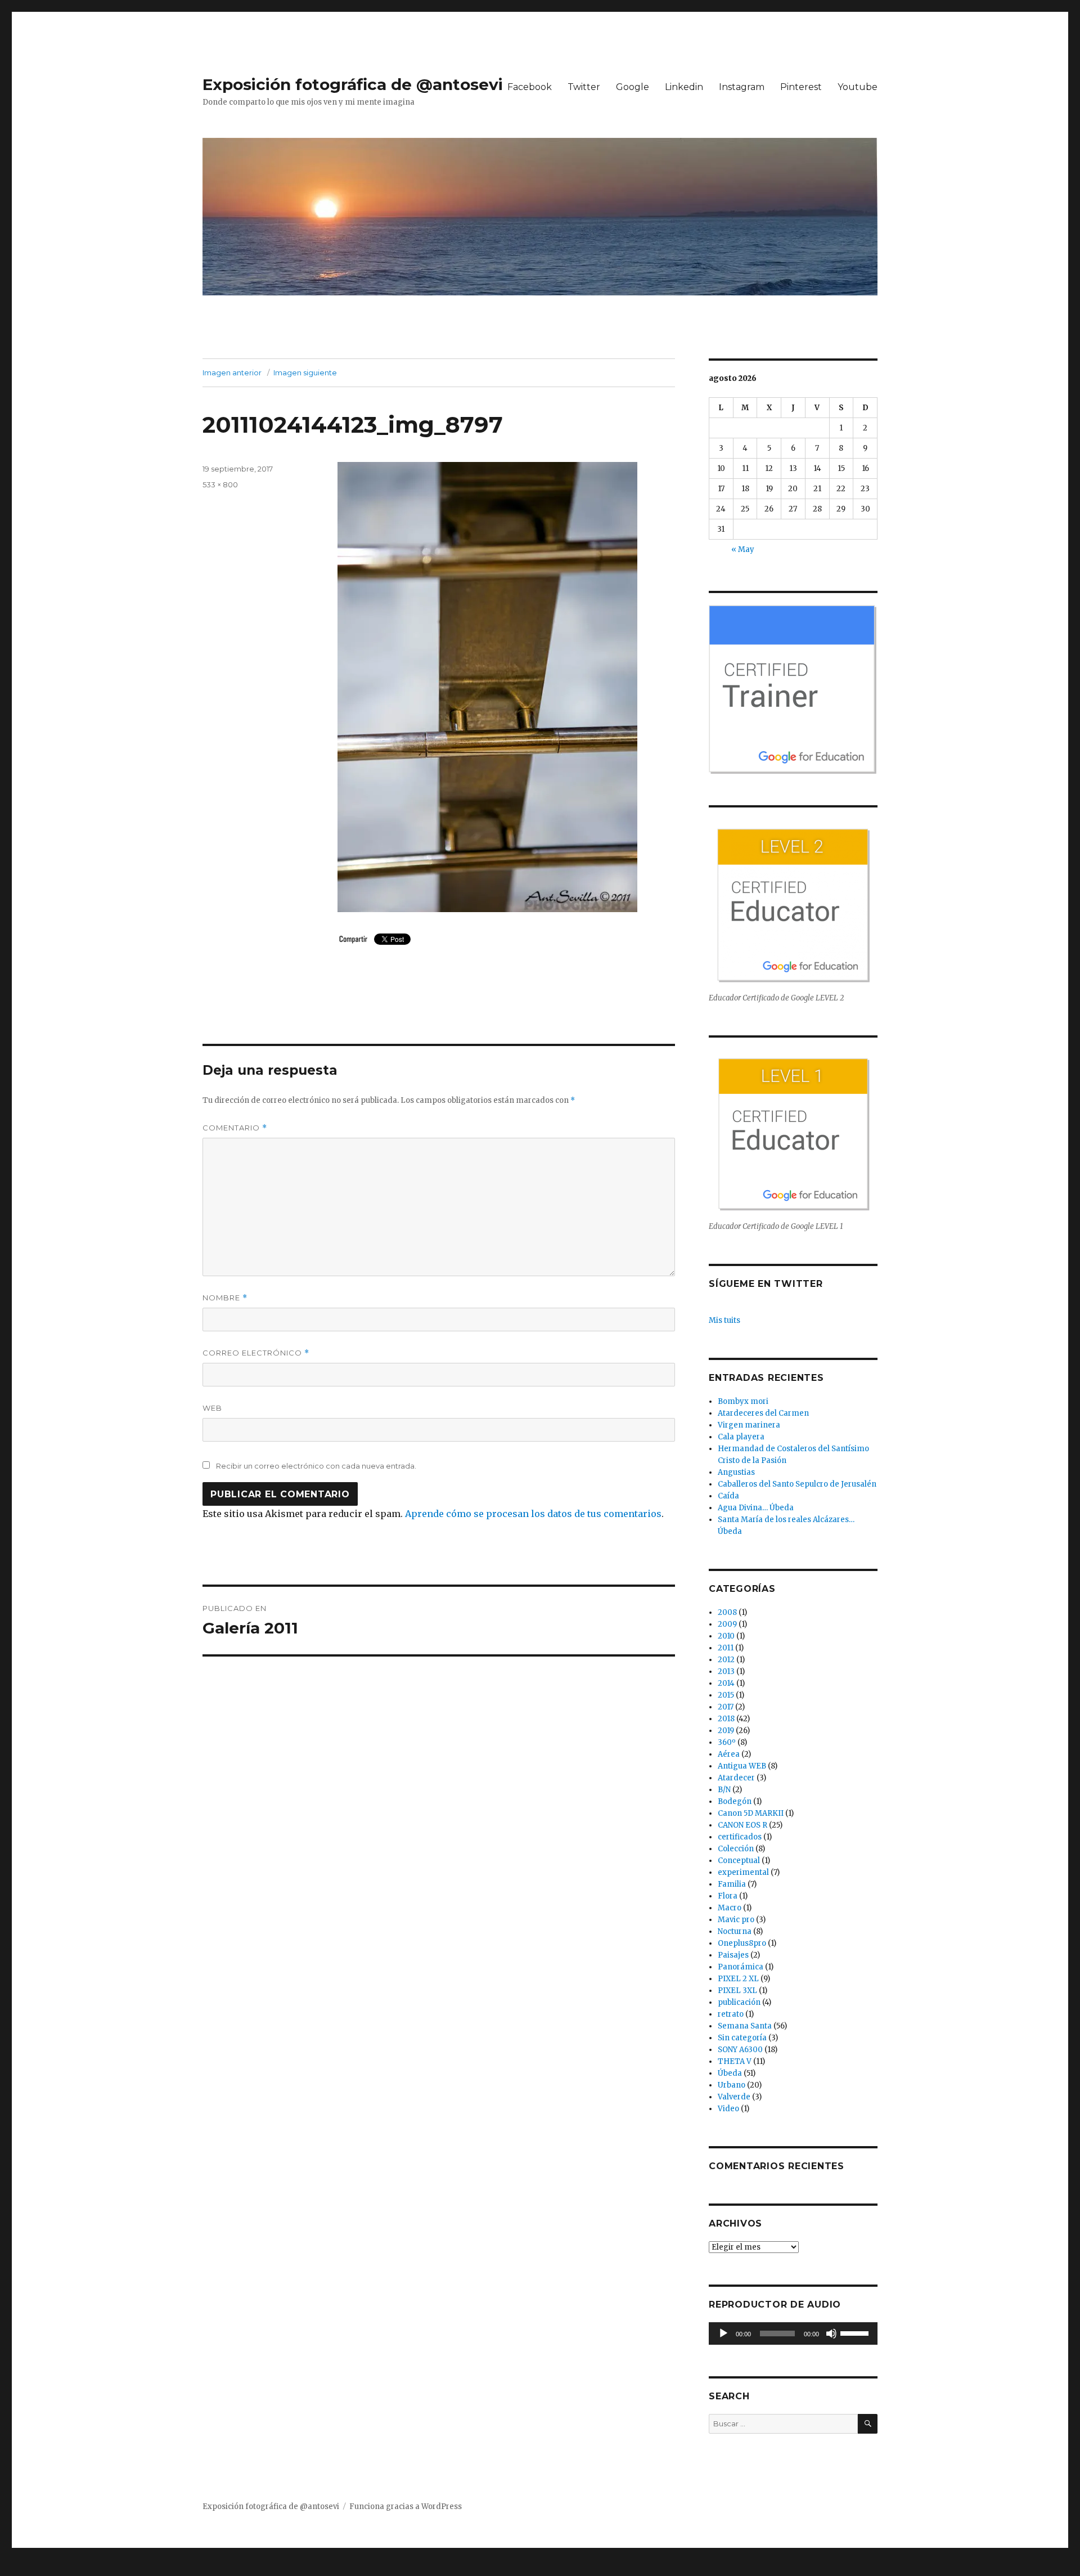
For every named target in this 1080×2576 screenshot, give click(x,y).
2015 (726, 1695)
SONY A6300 (740, 2050)
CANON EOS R (742, 1825)
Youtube (858, 87)
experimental (743, 1872)
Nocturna (735, 1931)
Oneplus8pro (742, 1943)
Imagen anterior (232, 373)
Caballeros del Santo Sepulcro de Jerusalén (797, 1484)
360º (727, 1742)
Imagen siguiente (305, 373)
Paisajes (733, 1955)
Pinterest (801, 87)
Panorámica (741, 1967)
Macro (730, 1908)
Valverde (734, 2097)
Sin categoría (742, 2038)
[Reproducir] (723, 2333)
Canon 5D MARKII (751, 1813)
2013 (726, 1671)
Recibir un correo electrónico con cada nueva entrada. (316, 1466)
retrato (731, 2014)
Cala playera (741, 1437)
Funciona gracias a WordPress (406, 2507)
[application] (793, 2333)
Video (728, 2109)
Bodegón (735, 1801)
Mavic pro (736, 1920)
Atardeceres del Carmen (763, 1413)
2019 (726, 1731)
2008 (727, 1612)
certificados (740, 1837)
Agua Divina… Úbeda (756, 1508)
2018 (726, 1719)
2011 (726, 1648)
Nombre (225, 1298)
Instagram (742, 87)
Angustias (736, 1472)
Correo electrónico (256, 1353)
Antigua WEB (742, 1766)
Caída (728, 1496)
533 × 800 (220, 484)
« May (743, 549)
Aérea (729, 1754)
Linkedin (684, 87)
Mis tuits (724, 1320)
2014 (726, 1683)
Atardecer (736, 1778)
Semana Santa (745, 2026)
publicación (739, 2002)
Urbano (732, 2085)
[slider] (856, 2332)
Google (633, 87)
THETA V (735, 2061)
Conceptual (739, 1861)
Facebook (530, 87)
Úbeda (730, 2073)
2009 (727, 1624)
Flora (728, 1896)
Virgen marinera (749, 1425)
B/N (724, 1790)
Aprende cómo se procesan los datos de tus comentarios (533, 1514)
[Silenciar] (831, 2333)
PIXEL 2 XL (738, 1979)
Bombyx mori (743, 1401)
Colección (736, 1849)
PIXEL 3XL (737, 1991)
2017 (726, 1707)
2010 (726, 1636)
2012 (726, 1660)
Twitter (584, 87)
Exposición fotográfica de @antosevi (353, 84)
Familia (732, 1884)
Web (212, 1408)
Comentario (235, 1128)
